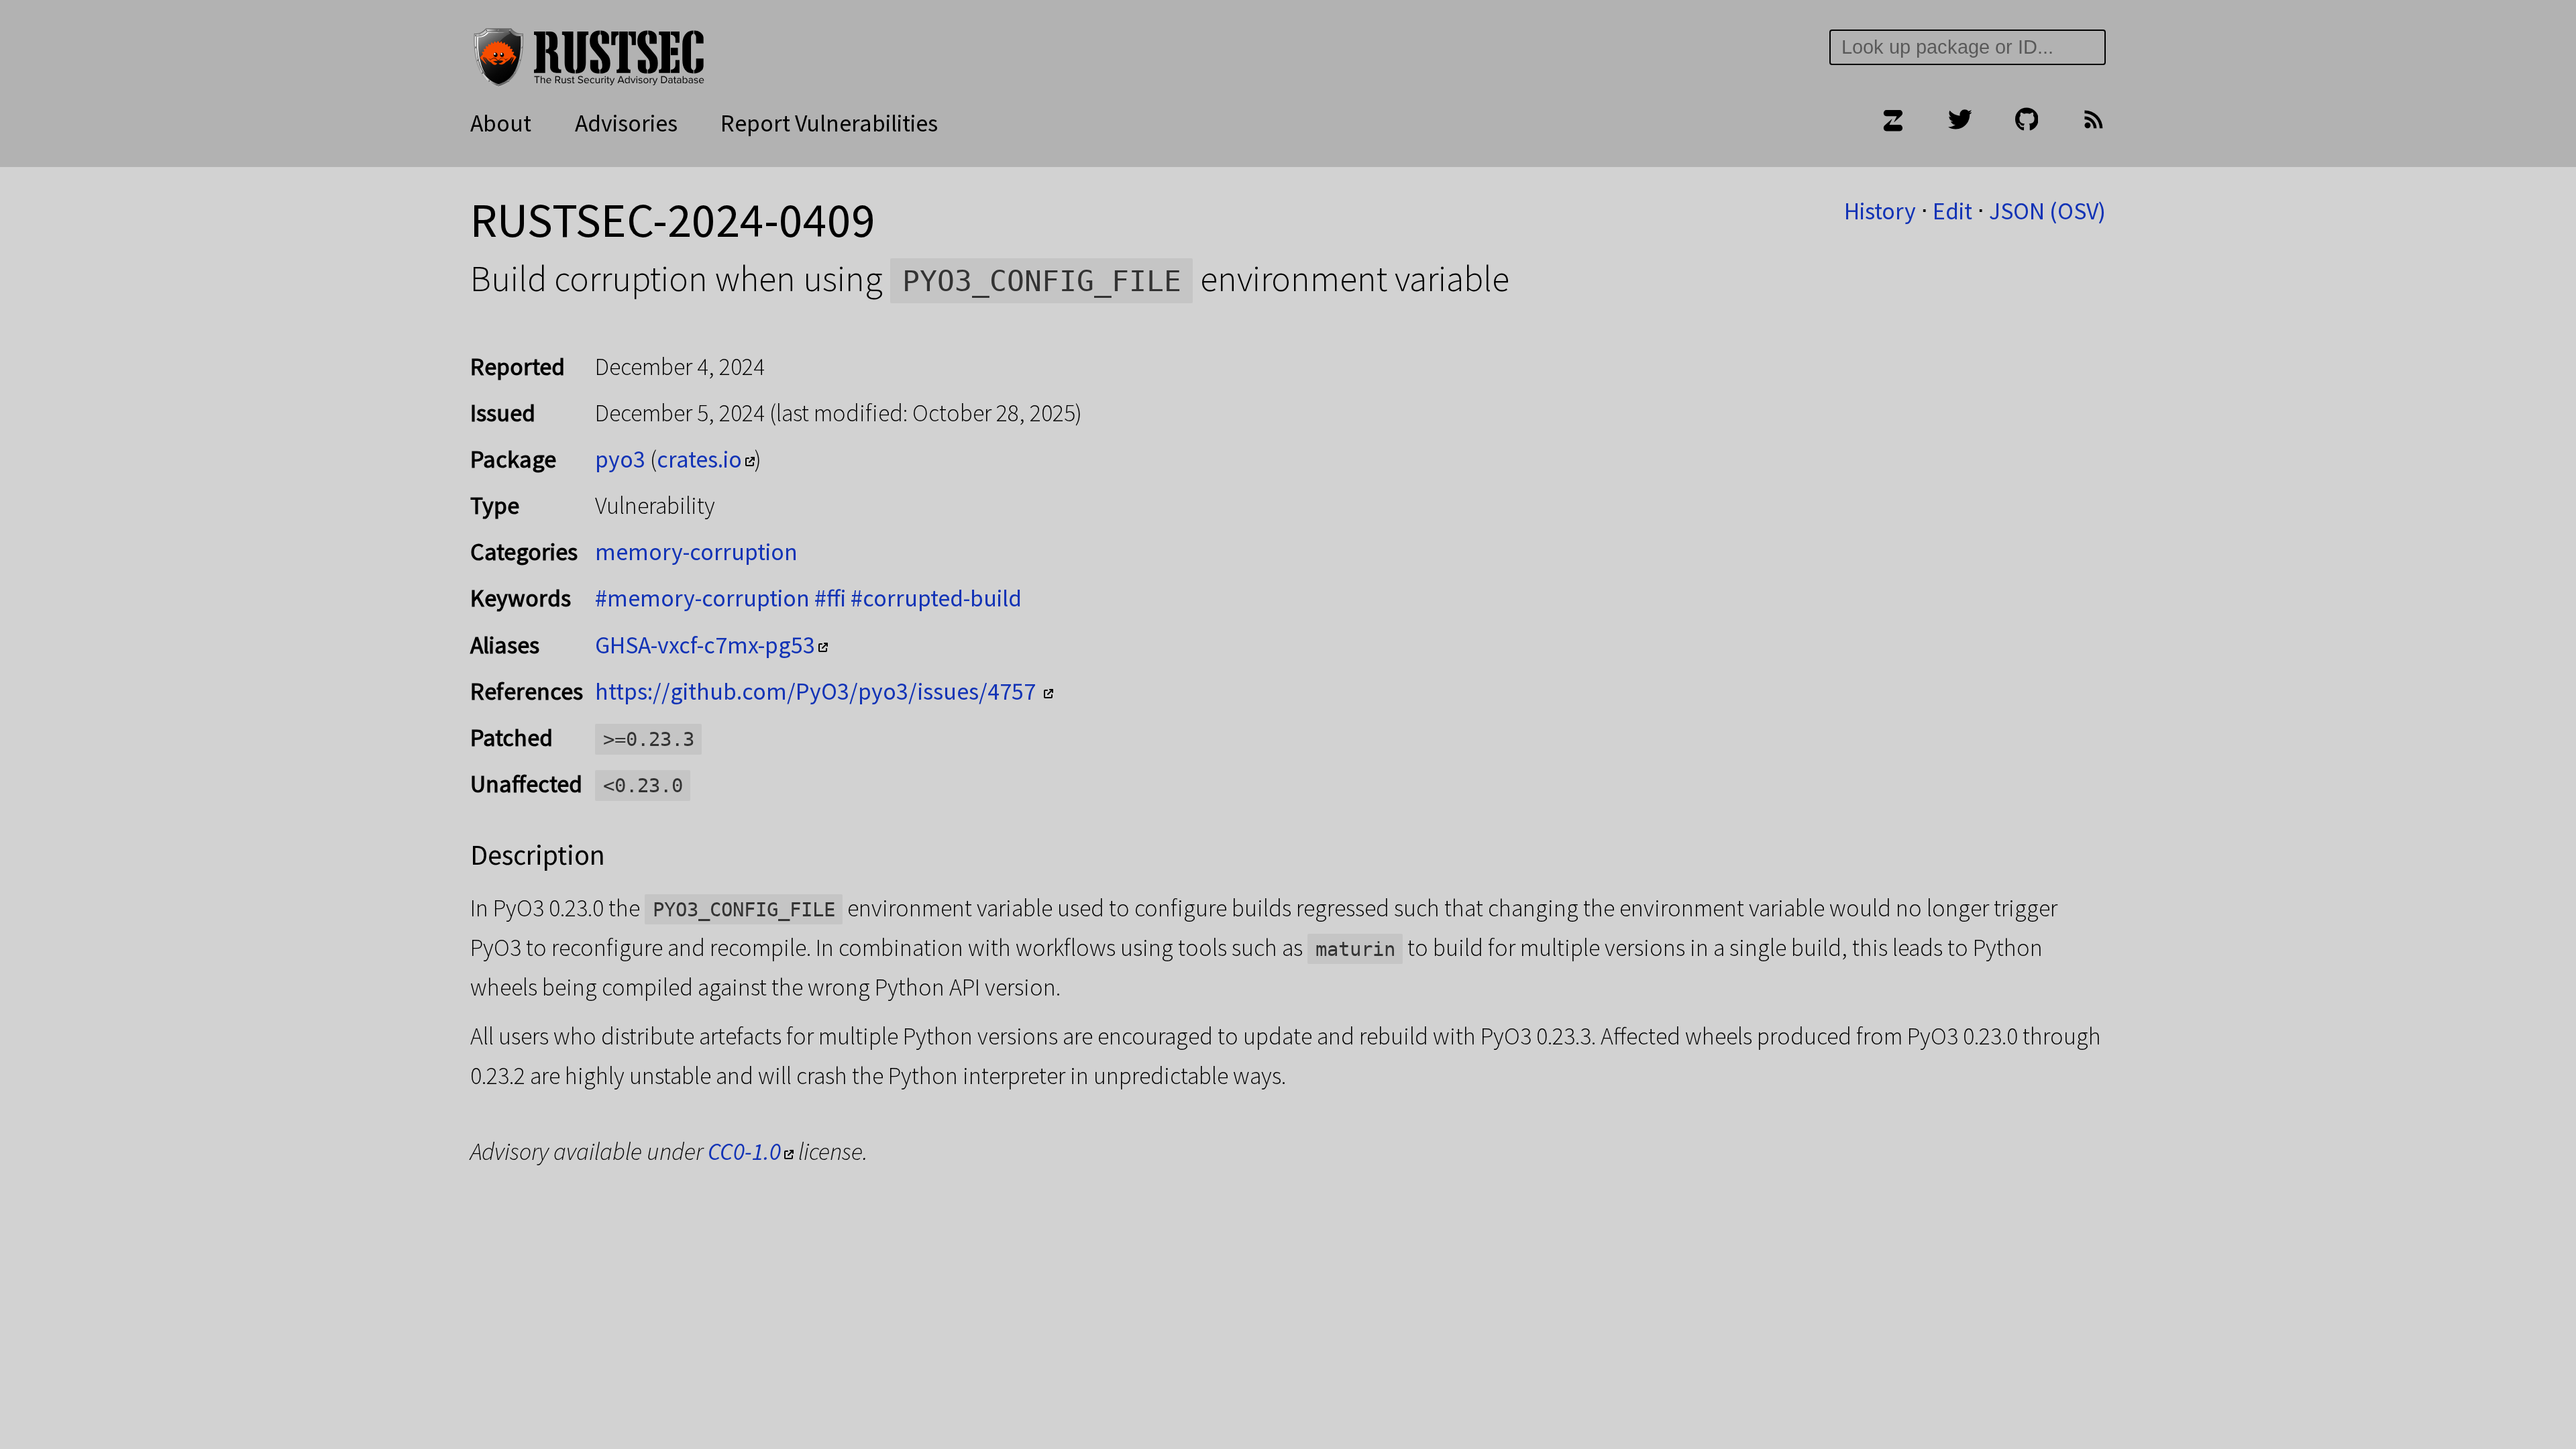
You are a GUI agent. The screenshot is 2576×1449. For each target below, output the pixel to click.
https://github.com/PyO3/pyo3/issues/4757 (818, 691)
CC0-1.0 (744, 1151)
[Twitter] (1960, 123)
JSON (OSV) (2047, 211)
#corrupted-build (936, 598)
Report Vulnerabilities (829, 123)
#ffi (830, 598)
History (1880, 211)
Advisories (626, 123)
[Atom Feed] (2094, 123)
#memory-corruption (702, 598)
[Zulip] (1892, 123)
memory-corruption (696, 552)
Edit (1952, 211)
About (501, 123)
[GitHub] (2027, 123)
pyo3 (620, 459)
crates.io (699, 459)
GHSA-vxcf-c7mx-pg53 (705, 645)
